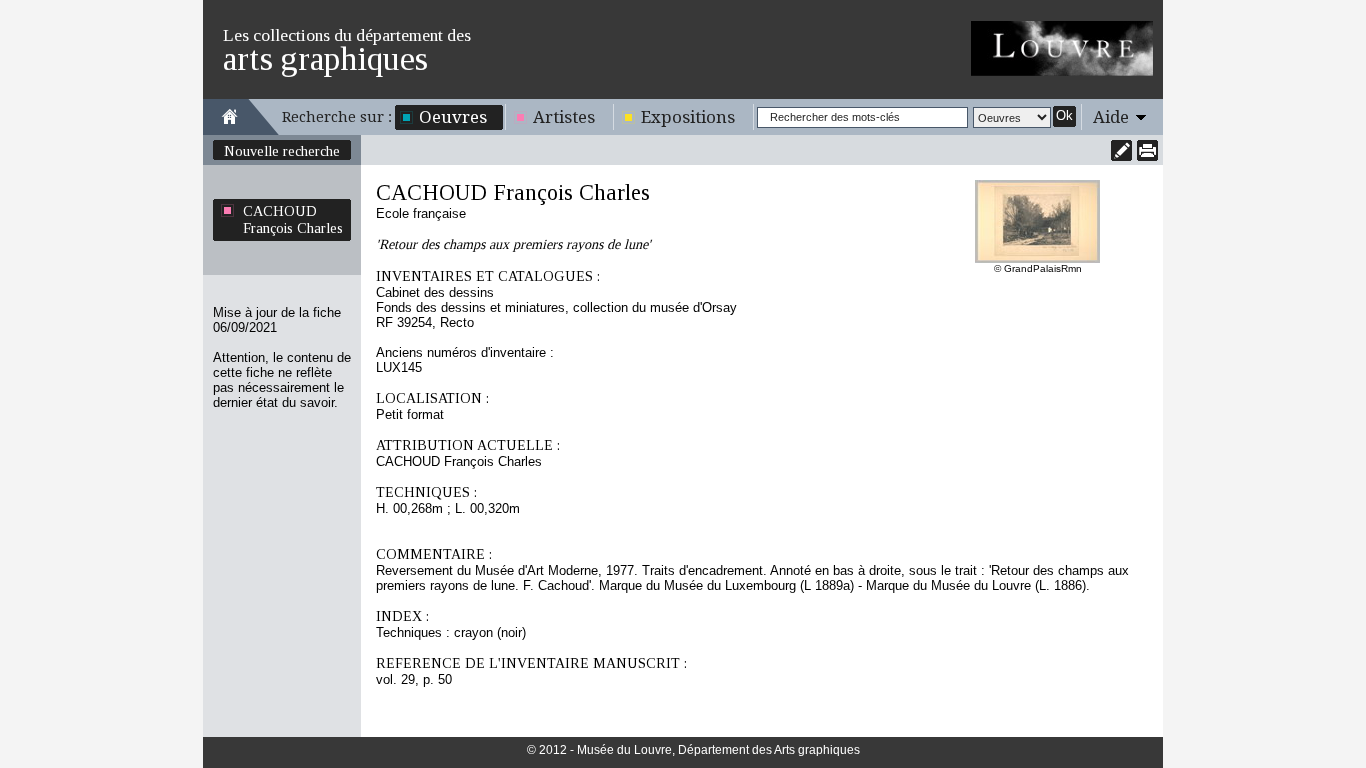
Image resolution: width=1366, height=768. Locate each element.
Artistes (564, 117)
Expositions (688, 117)
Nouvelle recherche (282, 151)
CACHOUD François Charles (293, 219)
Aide (1111, 117)
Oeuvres (453, 117)
